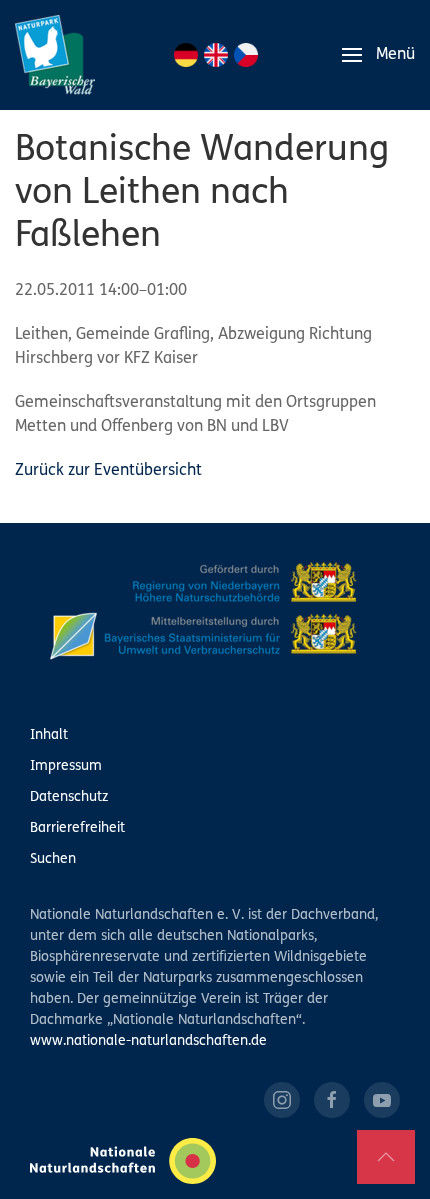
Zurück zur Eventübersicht (108, 471)
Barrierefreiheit (77, 828)
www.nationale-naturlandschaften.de (148, 1041)
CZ (246, 55)
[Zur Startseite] (55, 55)
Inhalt (49, 735)
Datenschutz (69, 797)
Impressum (66, 766)
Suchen (53, 859)
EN (216, 55)
